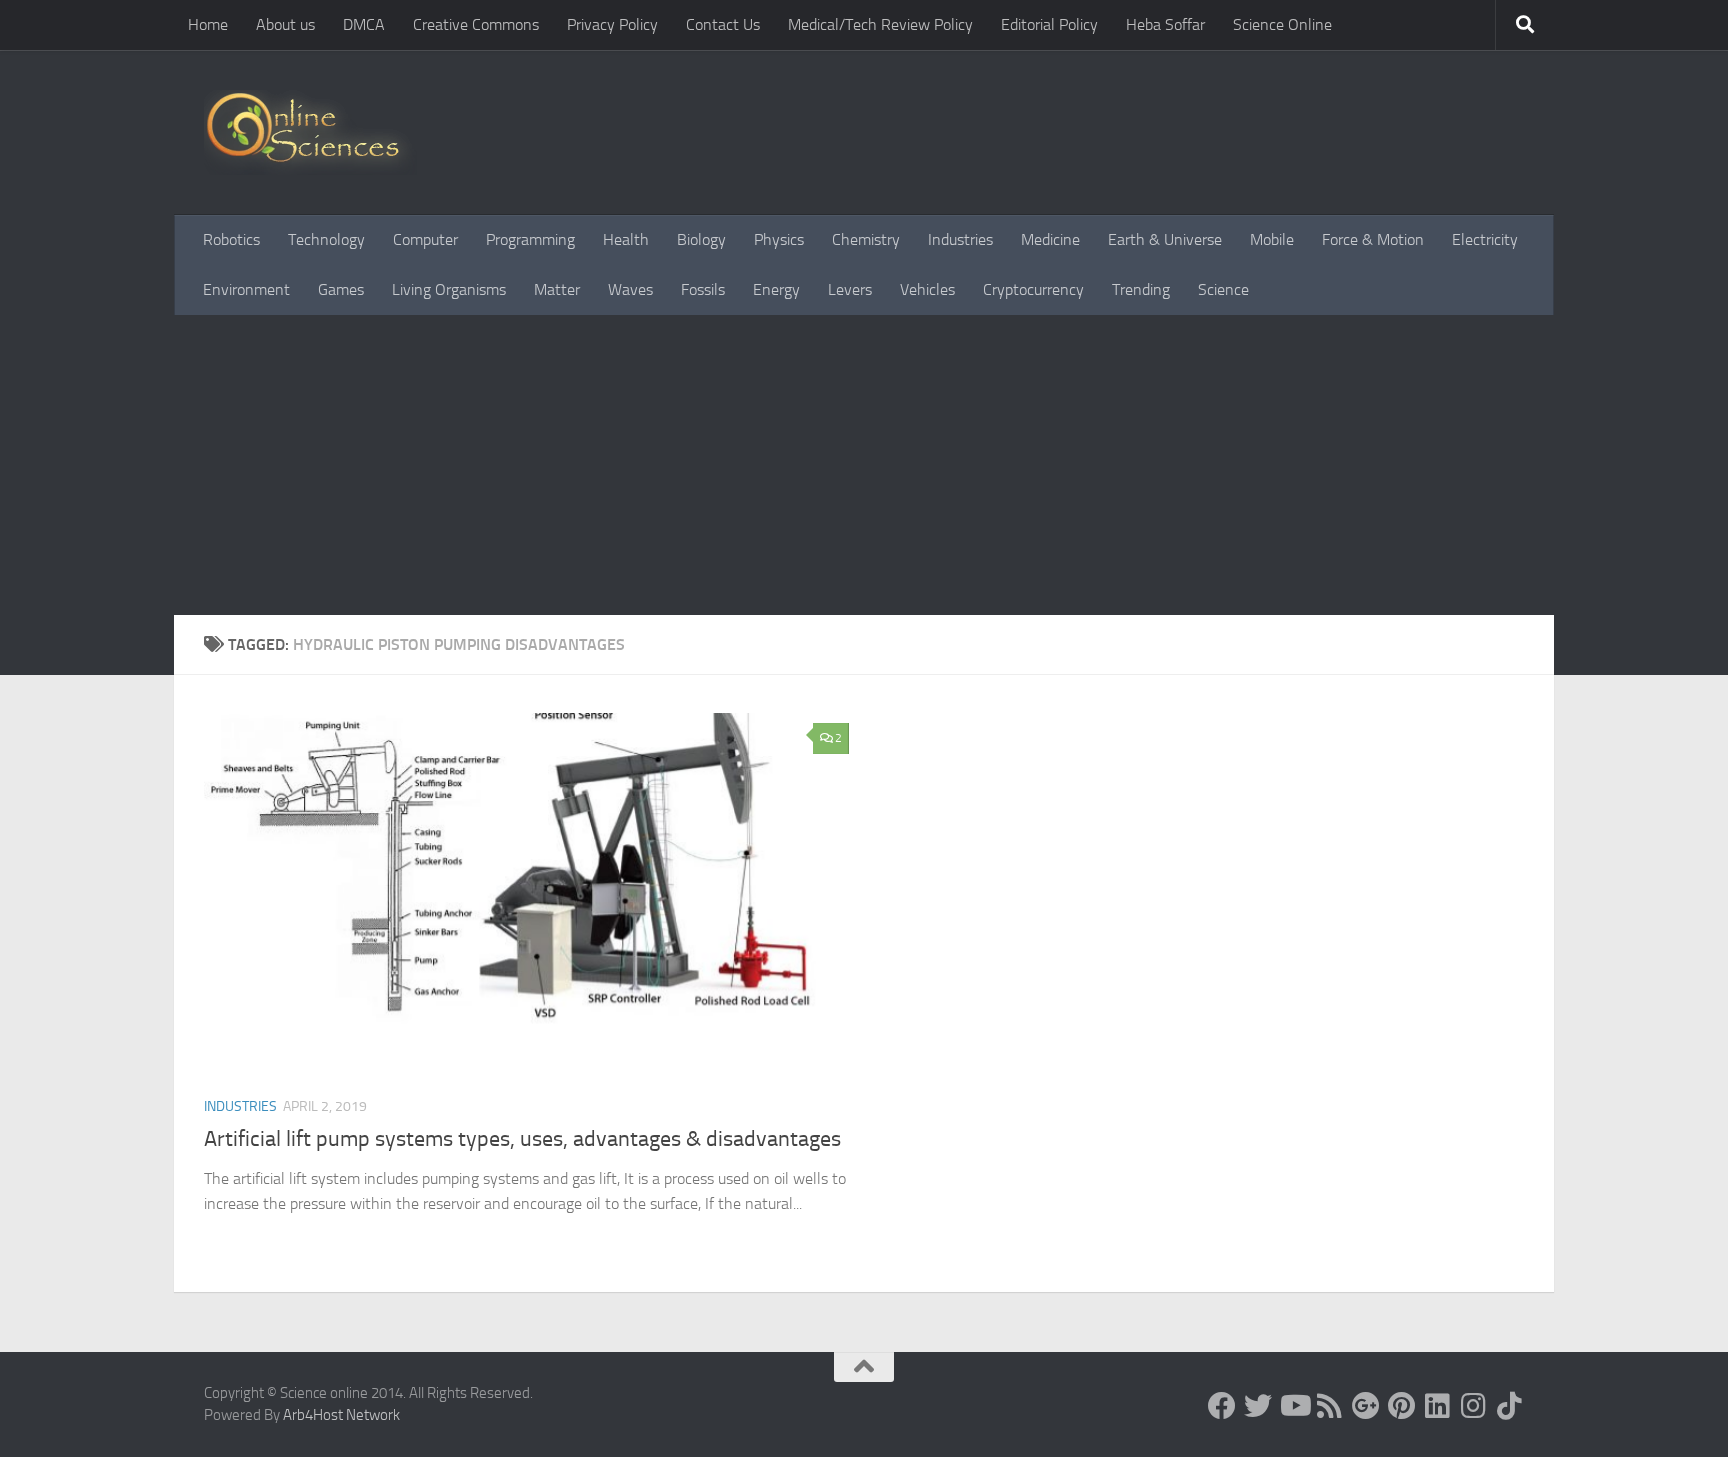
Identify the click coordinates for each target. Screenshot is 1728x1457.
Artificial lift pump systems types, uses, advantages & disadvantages (522, 1139)
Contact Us (723, 24)
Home (208, 24)
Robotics (231, 239)
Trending (1141, 289)
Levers (850, 289)
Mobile (1272, 239)
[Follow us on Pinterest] (1402, 1406)
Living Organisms (449, 289)
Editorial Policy (1049, 24)
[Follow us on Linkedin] (1438, 1406)
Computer (425, 239)
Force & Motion (1373, 239)
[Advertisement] (864, 465)
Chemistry (866, 239)
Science (1223, 289)
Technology (326, 239)
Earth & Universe (1165, 239)
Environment (246, 289)
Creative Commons (476, 24)
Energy (776, 289)
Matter (557, 289)
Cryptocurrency (1033, 289)
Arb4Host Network (341, 1415)
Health (626, 239)
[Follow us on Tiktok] (1510, 1406)
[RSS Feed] (1330, 1406)
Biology (701, 239)
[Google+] (1366, 1406)
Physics (779, 239)
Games (341, 289)
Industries (960, 239)
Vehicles (927, 289)
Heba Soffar (1165, 24)
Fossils (703, 289)
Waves (630, 289)
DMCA (364, 24)
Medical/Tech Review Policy (880, 24)
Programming (530, 239)
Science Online (1282, 24)
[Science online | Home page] (310, 132)
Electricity (1485, 239)
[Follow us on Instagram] (1474, 1406)
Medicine (1050, 239)
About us (285, 24)
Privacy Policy (612, 24)
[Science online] (1222, 1406)
